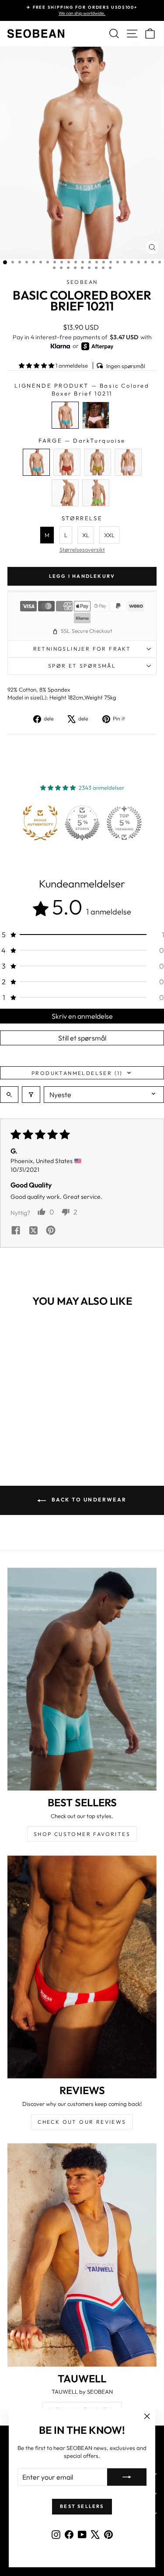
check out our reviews (82, 2122)
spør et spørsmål (82, 666)
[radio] (65, 415)
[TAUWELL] (82, 2255)
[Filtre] (31, 1095)
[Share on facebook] (16, 1231)
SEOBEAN (82, 282)
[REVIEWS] (82, 1967)
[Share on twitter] (33, 1231)
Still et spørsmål (82, 1038)
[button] (37, 365)
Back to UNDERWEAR (88, 1500)
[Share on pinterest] (51, 1231)
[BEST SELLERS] (82, 1679)
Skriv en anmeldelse (82, 1016)
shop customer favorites (82, 1834)
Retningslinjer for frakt (82, 649)
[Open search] (9, 1095)
